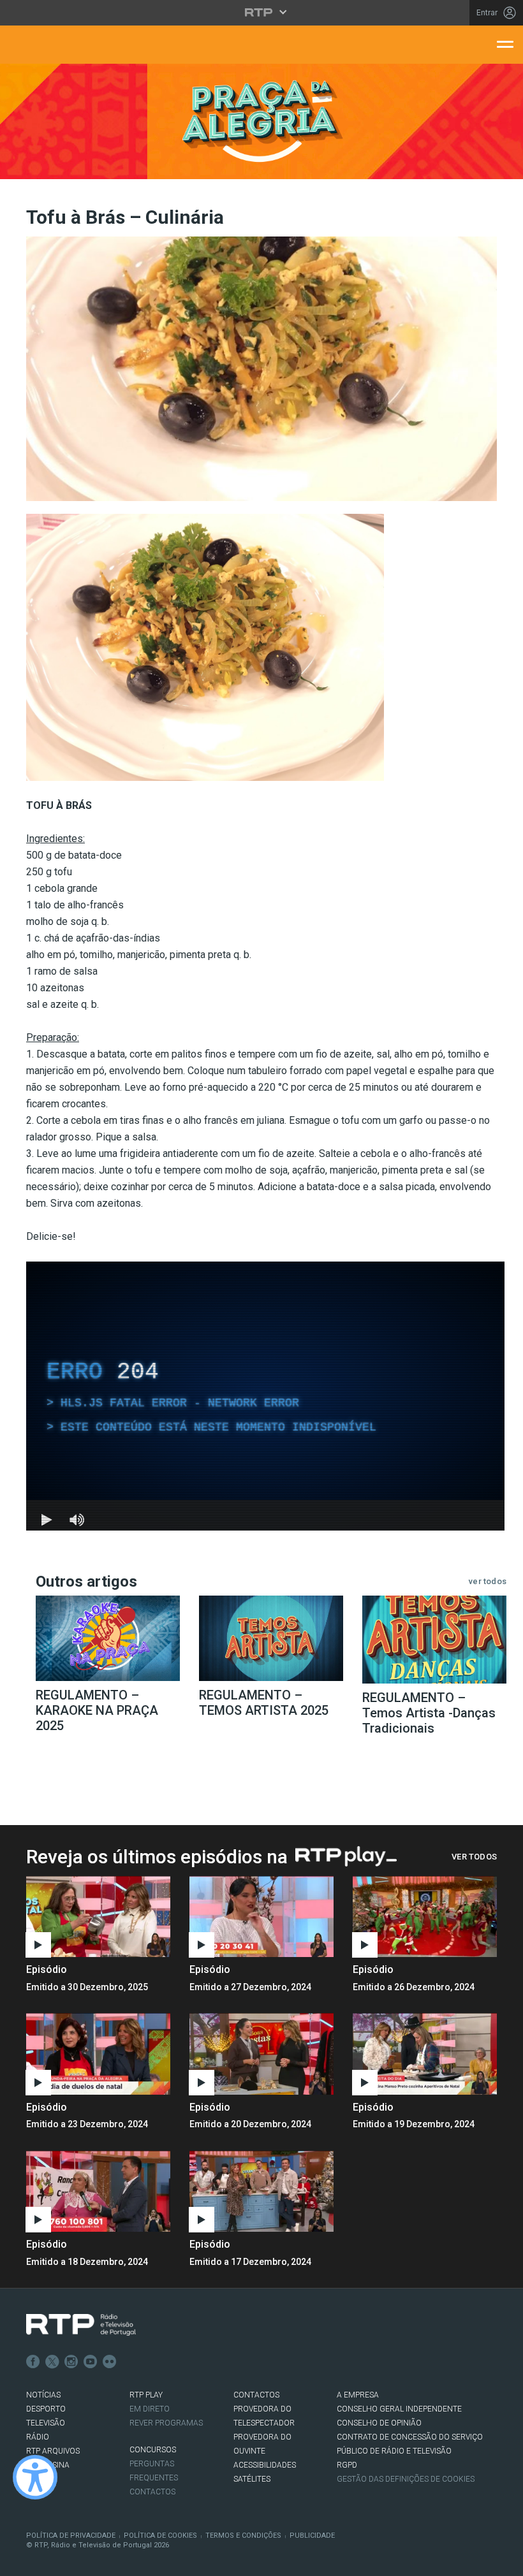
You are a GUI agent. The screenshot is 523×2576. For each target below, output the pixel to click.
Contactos (152, 2492)
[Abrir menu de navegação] (505, 43)
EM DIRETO (150, 2409)
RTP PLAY (146, 2395)
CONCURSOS (153, 2450)
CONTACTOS (256, 2395)
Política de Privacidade (71, 2536)
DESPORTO (46, 2409)
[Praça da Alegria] (261, 121)
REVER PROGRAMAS (166, 2423)
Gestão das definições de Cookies (406, 2479)
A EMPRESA (358, 2395)
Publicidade (312, 2536)
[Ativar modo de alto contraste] (35, 2477)
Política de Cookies (160, 2536)
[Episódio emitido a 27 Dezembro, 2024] (425, 1917)
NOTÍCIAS (43, 2395)
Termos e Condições (243, 2536)
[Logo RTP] (81, 2325)
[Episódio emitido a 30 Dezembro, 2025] (261, 1917)
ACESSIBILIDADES (265, 2465)
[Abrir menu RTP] (262, 12)
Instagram (71, 2362)
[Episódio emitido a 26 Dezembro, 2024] (98, 2054)
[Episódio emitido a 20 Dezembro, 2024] (425, 2054)
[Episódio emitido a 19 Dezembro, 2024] (98, 2191)
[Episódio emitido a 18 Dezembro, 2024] (261, 2191)
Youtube (91, 2362)
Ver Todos (474, 1857)
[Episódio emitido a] (98, 1917)
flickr (110, 2362)
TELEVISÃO (46, 2423)
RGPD (347, 2465)
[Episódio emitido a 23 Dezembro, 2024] (261, 2054)
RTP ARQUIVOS (53, 2451)
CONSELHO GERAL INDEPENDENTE (399, 2409)
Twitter (52, 2362)
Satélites (252, 2479)
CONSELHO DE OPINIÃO (379, 2423)
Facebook (33, 2362)
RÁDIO (38, 2437)
